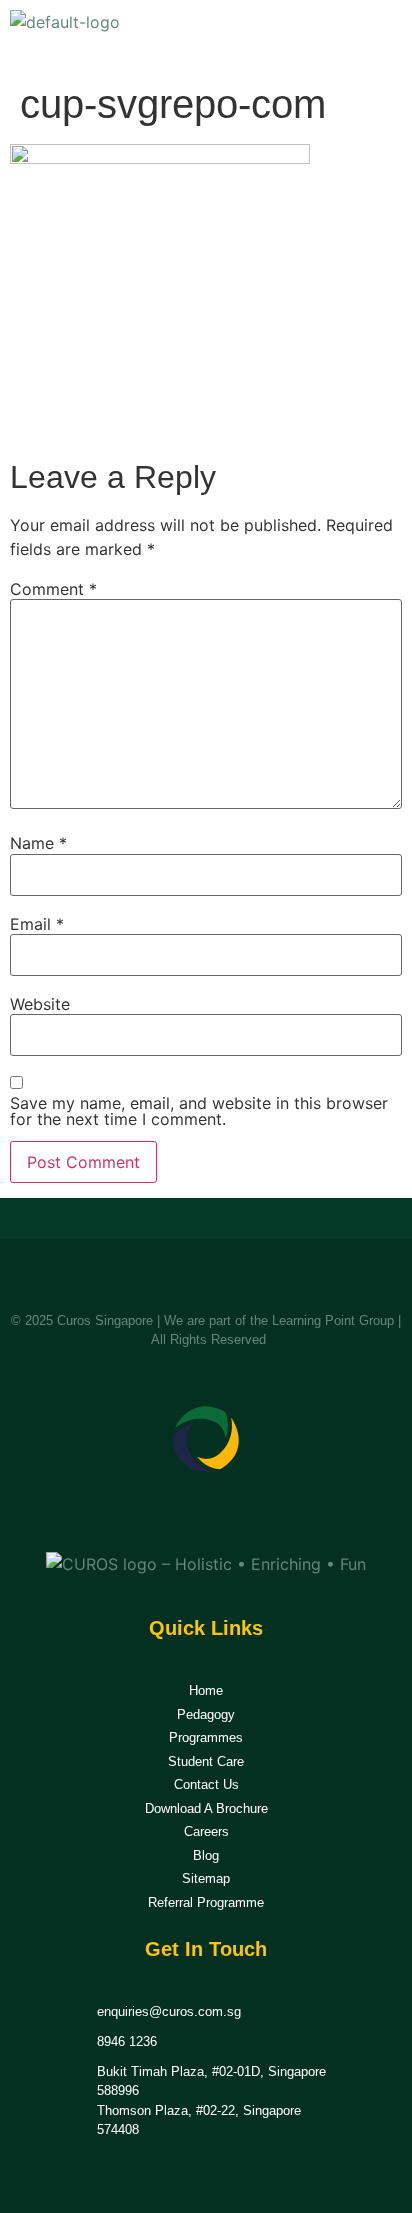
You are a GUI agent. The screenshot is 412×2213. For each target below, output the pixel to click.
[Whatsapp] (230, 1514)
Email (37, 924)
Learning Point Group (333, 1320)
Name (38, 843)
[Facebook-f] (183, 1514)
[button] (380, 36)
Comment (53, 589)
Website (40, 1004)
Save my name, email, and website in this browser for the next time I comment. (199, 1111)
